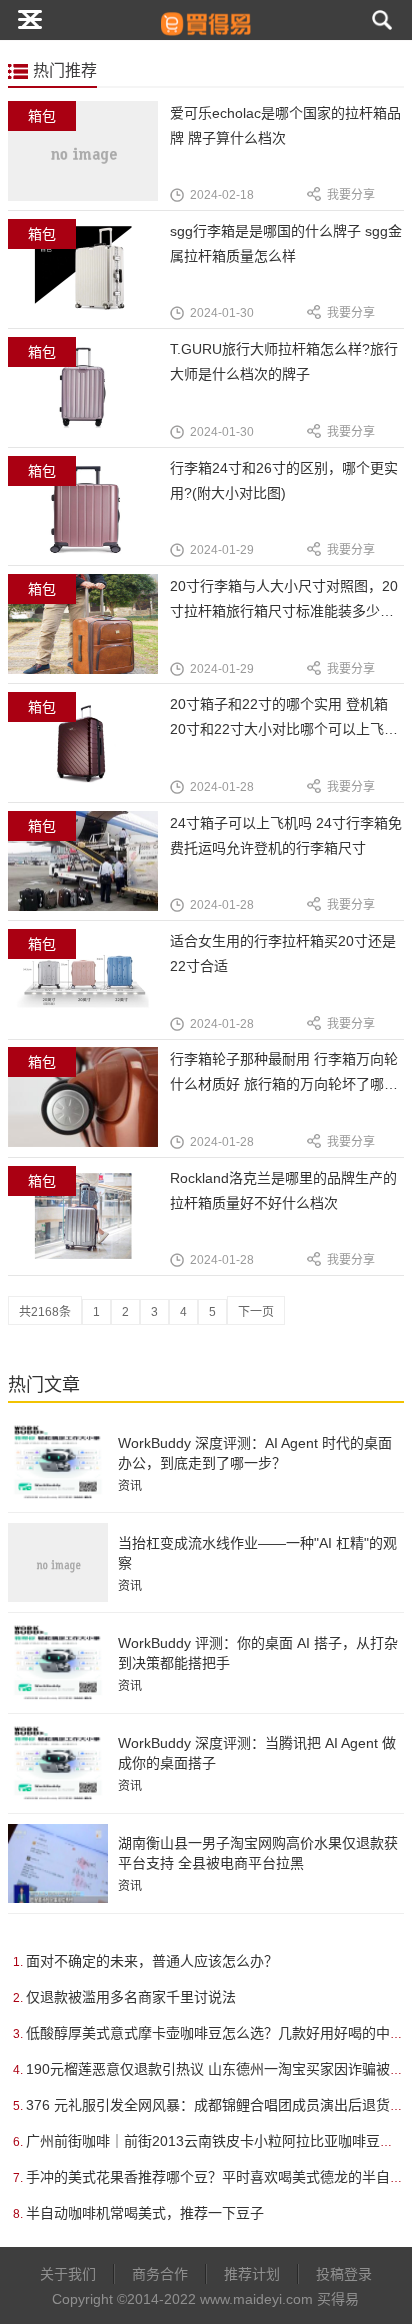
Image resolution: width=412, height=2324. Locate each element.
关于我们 (68, 2274)
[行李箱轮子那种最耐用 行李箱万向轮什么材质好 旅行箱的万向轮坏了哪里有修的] (89, 1108)
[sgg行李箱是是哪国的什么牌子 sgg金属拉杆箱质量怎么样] (89, 280)
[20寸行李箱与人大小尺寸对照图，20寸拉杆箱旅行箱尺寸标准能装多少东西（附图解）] (89, 635)
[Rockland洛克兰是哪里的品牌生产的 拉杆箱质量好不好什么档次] (89, 1227)
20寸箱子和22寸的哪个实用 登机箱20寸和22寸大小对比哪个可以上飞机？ (279, 729)
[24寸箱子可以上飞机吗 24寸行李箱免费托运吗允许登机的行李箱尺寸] (89, 872)
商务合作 (160, 2274)
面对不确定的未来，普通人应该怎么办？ (152, 1961)
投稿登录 (344, 2274)
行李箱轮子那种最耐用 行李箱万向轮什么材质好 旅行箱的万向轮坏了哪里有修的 (284, 1084)
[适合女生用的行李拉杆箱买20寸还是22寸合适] (89, 990)
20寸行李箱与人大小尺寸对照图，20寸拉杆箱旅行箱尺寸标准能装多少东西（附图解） (284, 611)
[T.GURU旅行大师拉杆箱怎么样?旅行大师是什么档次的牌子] (89, 398)
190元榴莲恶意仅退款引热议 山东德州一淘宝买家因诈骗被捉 (215, 2069)
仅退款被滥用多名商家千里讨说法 (131, 1997)
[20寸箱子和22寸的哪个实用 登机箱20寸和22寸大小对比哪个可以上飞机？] (89, 753)
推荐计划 (252, 2274)
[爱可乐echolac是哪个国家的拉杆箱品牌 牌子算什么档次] (89, 162)
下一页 (256, 1312)
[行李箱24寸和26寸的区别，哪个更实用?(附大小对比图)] (89, 517)
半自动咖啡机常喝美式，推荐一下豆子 (145, 2213)
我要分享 (351, 195)
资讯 (130, 1486)
